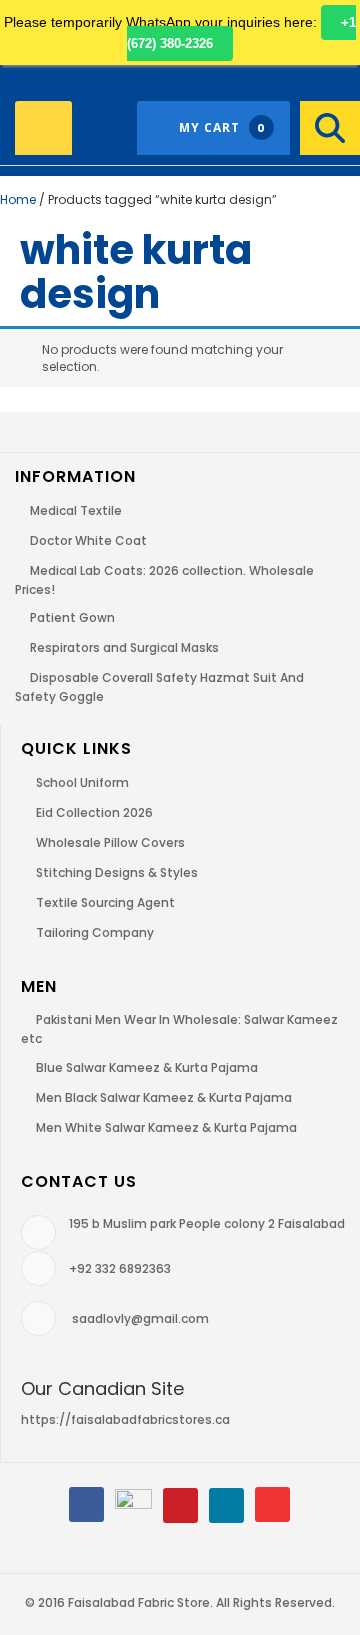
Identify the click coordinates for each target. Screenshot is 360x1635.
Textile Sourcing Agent (105, 902)
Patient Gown (72, 617)
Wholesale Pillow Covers (110, 842)
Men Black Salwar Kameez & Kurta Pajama (164, 1097)
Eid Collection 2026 (94, 812)
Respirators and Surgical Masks (124, 647)
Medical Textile (76, 510)
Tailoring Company (95, 932)
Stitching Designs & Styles (117, 872)
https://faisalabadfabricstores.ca (125, 1419)
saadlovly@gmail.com (140, 1318)
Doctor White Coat (88, 540)
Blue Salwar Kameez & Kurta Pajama (147, 1067)
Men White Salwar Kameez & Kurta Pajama (166, 1127)
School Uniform (82, 782)
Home (18, 199)
